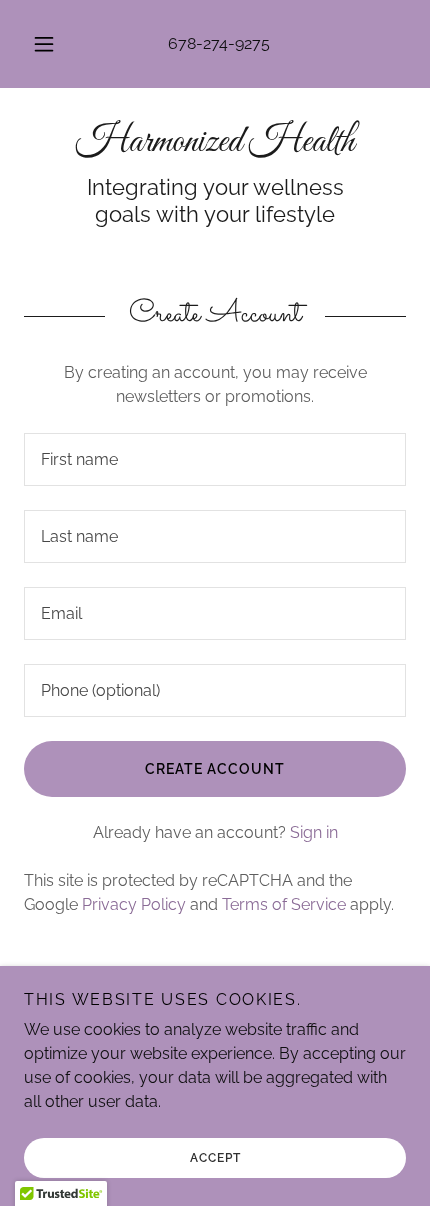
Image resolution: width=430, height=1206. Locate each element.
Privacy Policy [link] (134, 904)
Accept (215, 1158)
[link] (215, 143)
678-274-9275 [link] (219, 43)
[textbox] (215, 459)
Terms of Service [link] (284, 904)
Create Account (215, 769)
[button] (44, 44)
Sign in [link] (314, 832)
